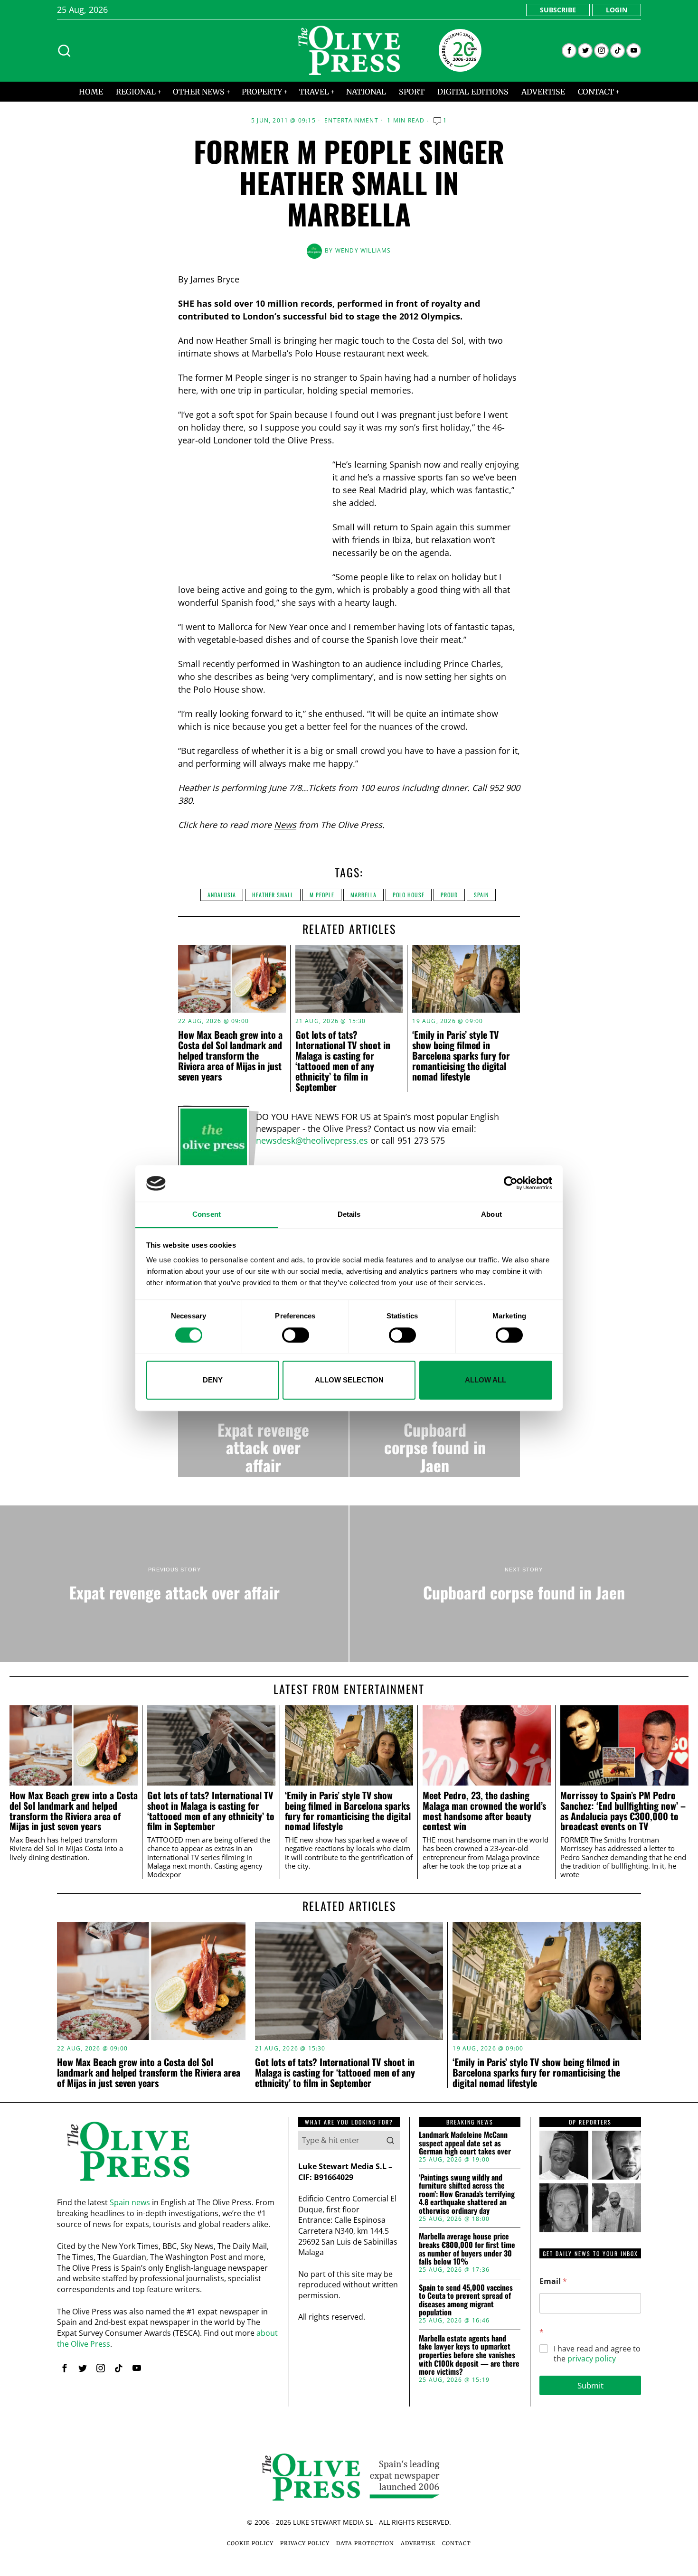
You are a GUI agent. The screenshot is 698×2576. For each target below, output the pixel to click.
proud (449, 895)
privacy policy (592, 2359)
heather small (273, 895)
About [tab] (491, 1214)
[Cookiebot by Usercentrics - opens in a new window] (511, 1184)
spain (481, 895)
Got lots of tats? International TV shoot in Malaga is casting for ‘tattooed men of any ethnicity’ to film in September (343, 1061)
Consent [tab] (207, 1214)
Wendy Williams (363, 250)
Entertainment (351, 121)
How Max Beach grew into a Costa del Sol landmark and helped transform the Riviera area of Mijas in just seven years (230, 1055)
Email (553, 2281)
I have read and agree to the (597, 2354)
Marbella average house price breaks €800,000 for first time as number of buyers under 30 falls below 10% (467, 2249)
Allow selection (349, 1380)
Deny (213, 1380)
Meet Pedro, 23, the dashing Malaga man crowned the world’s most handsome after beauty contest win (484, 1811)
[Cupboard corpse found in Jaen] (435, 1438)
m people (322, 895)
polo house (409, 895)
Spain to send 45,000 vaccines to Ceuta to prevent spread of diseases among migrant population (466, 2300)
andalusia (222, 895)
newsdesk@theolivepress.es (312, 1140)
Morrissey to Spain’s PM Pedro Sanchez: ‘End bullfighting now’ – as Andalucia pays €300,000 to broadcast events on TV (623, 1811)
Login (617, 10)
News (285, 825)
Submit (590, 2385)
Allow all (486, 1380)
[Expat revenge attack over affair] (263, 1438)
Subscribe (558, 10)
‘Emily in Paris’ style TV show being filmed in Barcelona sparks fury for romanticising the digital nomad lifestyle (461, 1055)
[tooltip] (569, 51)
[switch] (296, 1335)
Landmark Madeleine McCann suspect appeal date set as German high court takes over (465, 2143)
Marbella (363, 895)
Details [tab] (349, 1214)
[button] (390, 2140)
